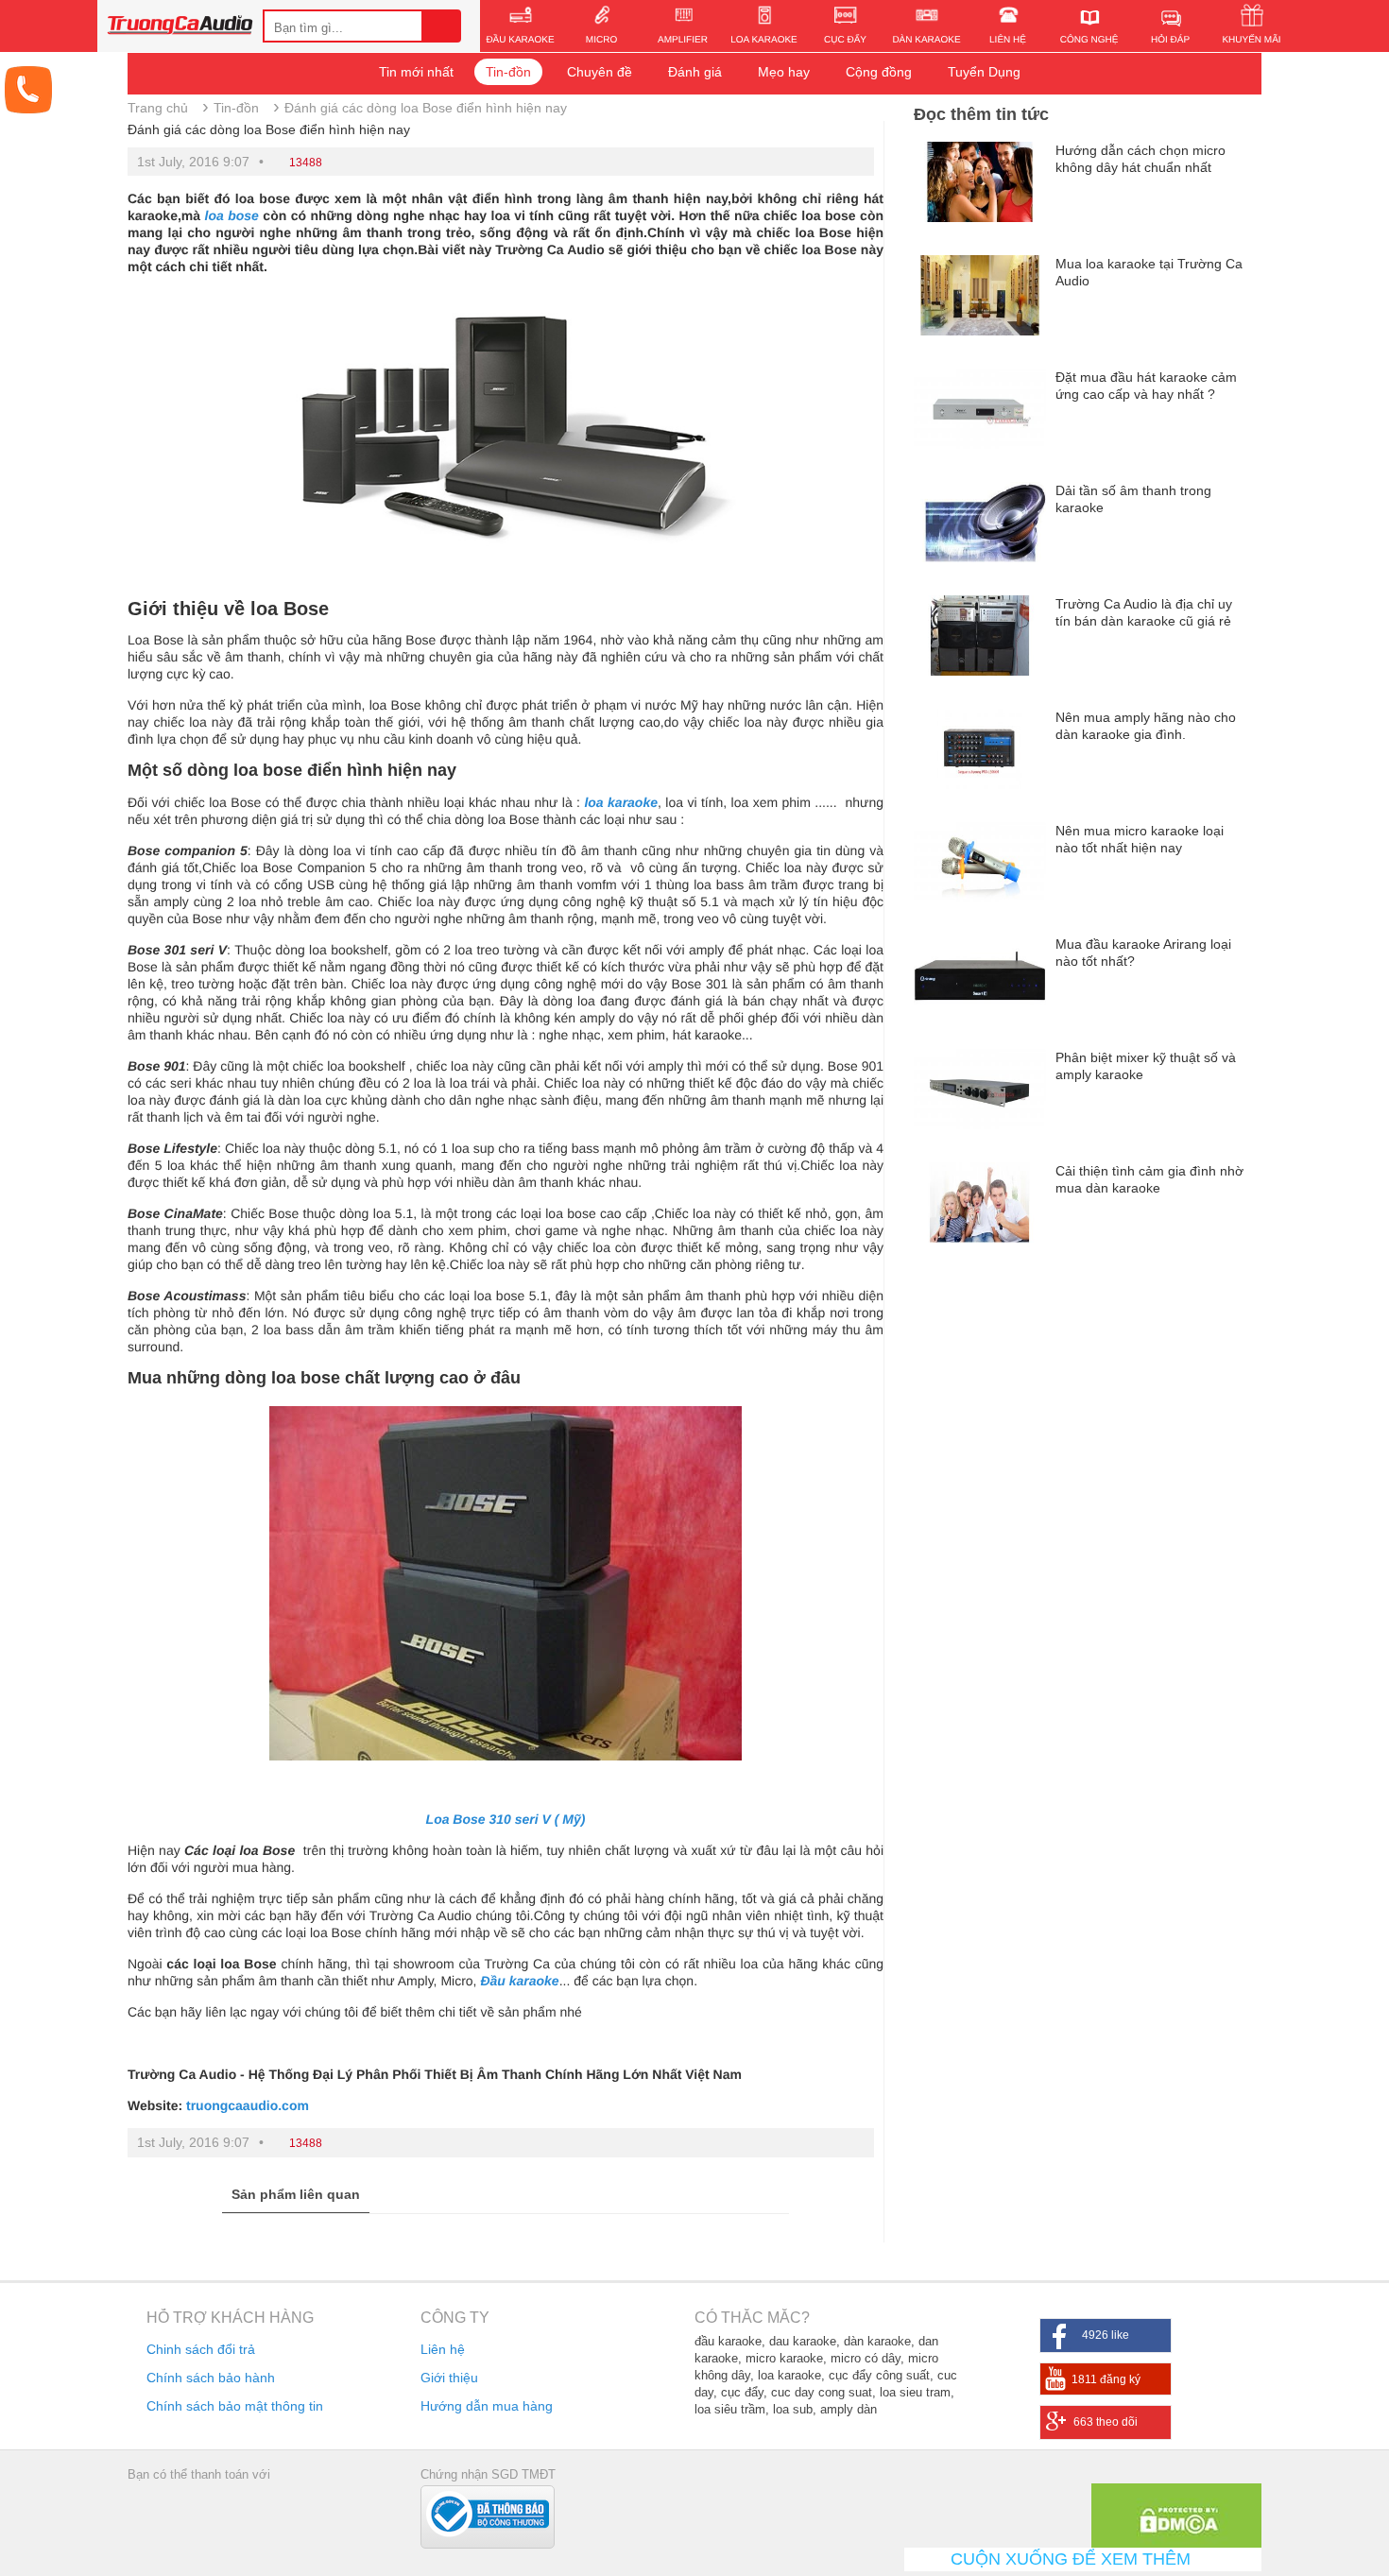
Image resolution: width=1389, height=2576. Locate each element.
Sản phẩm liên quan (296, 2194)
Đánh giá (695, 72)
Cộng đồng (879, 72)
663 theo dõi (1106, 2422)
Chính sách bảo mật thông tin (235, 2406)
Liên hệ (443, 2349)
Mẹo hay (784, 72)
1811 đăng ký (1106, 2379)
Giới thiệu (449, 2378)
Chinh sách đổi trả (201, 2349)
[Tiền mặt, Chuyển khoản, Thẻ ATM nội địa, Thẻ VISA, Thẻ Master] (193, 2512)
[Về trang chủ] (180, 27)
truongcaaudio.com (248, 2105)
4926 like (1106, 2335)
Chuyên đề (600, 72)
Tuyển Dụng (984, 72)
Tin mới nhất (416, 72)
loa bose (232, 215)
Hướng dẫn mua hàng (487, 2406)
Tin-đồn (508, 72)
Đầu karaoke (519, 1981)
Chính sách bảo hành (211, 2378)
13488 (306, 163)
